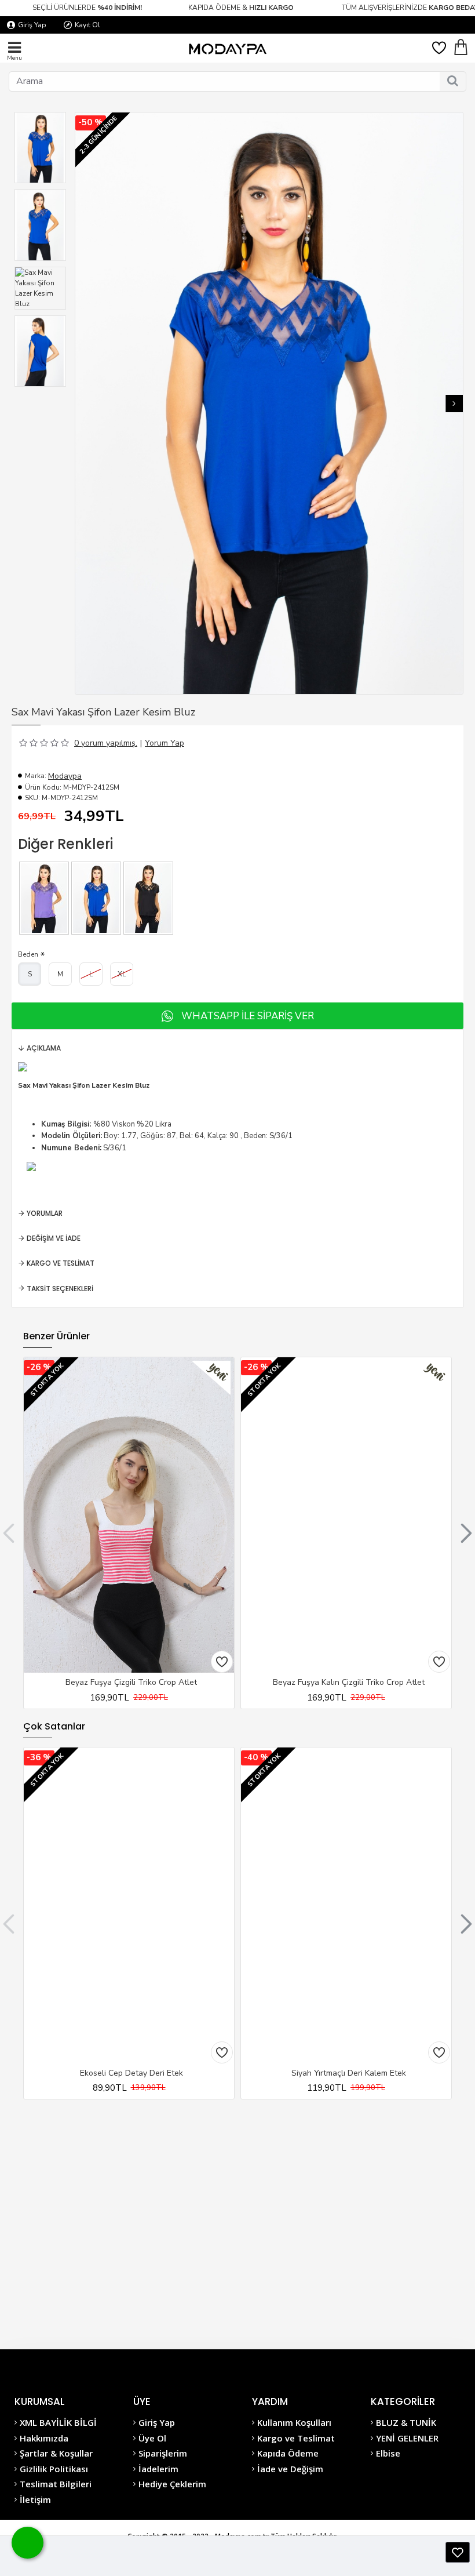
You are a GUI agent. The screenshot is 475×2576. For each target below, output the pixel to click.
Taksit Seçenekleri (60, 1289)
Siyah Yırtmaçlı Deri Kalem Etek (349, 2073)
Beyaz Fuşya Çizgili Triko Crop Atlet (131, 1683)
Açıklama (44, 1048)
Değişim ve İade (54, 1238)
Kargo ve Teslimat (61, 1263)
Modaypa (65, 776)
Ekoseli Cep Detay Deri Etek (131, 2073)
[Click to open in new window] (458, 2552)
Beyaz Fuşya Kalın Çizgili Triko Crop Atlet (349, 1683)
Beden (28, 954)
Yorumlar (45, 1213)
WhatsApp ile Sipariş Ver (248, 1016)
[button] (84, 404)
